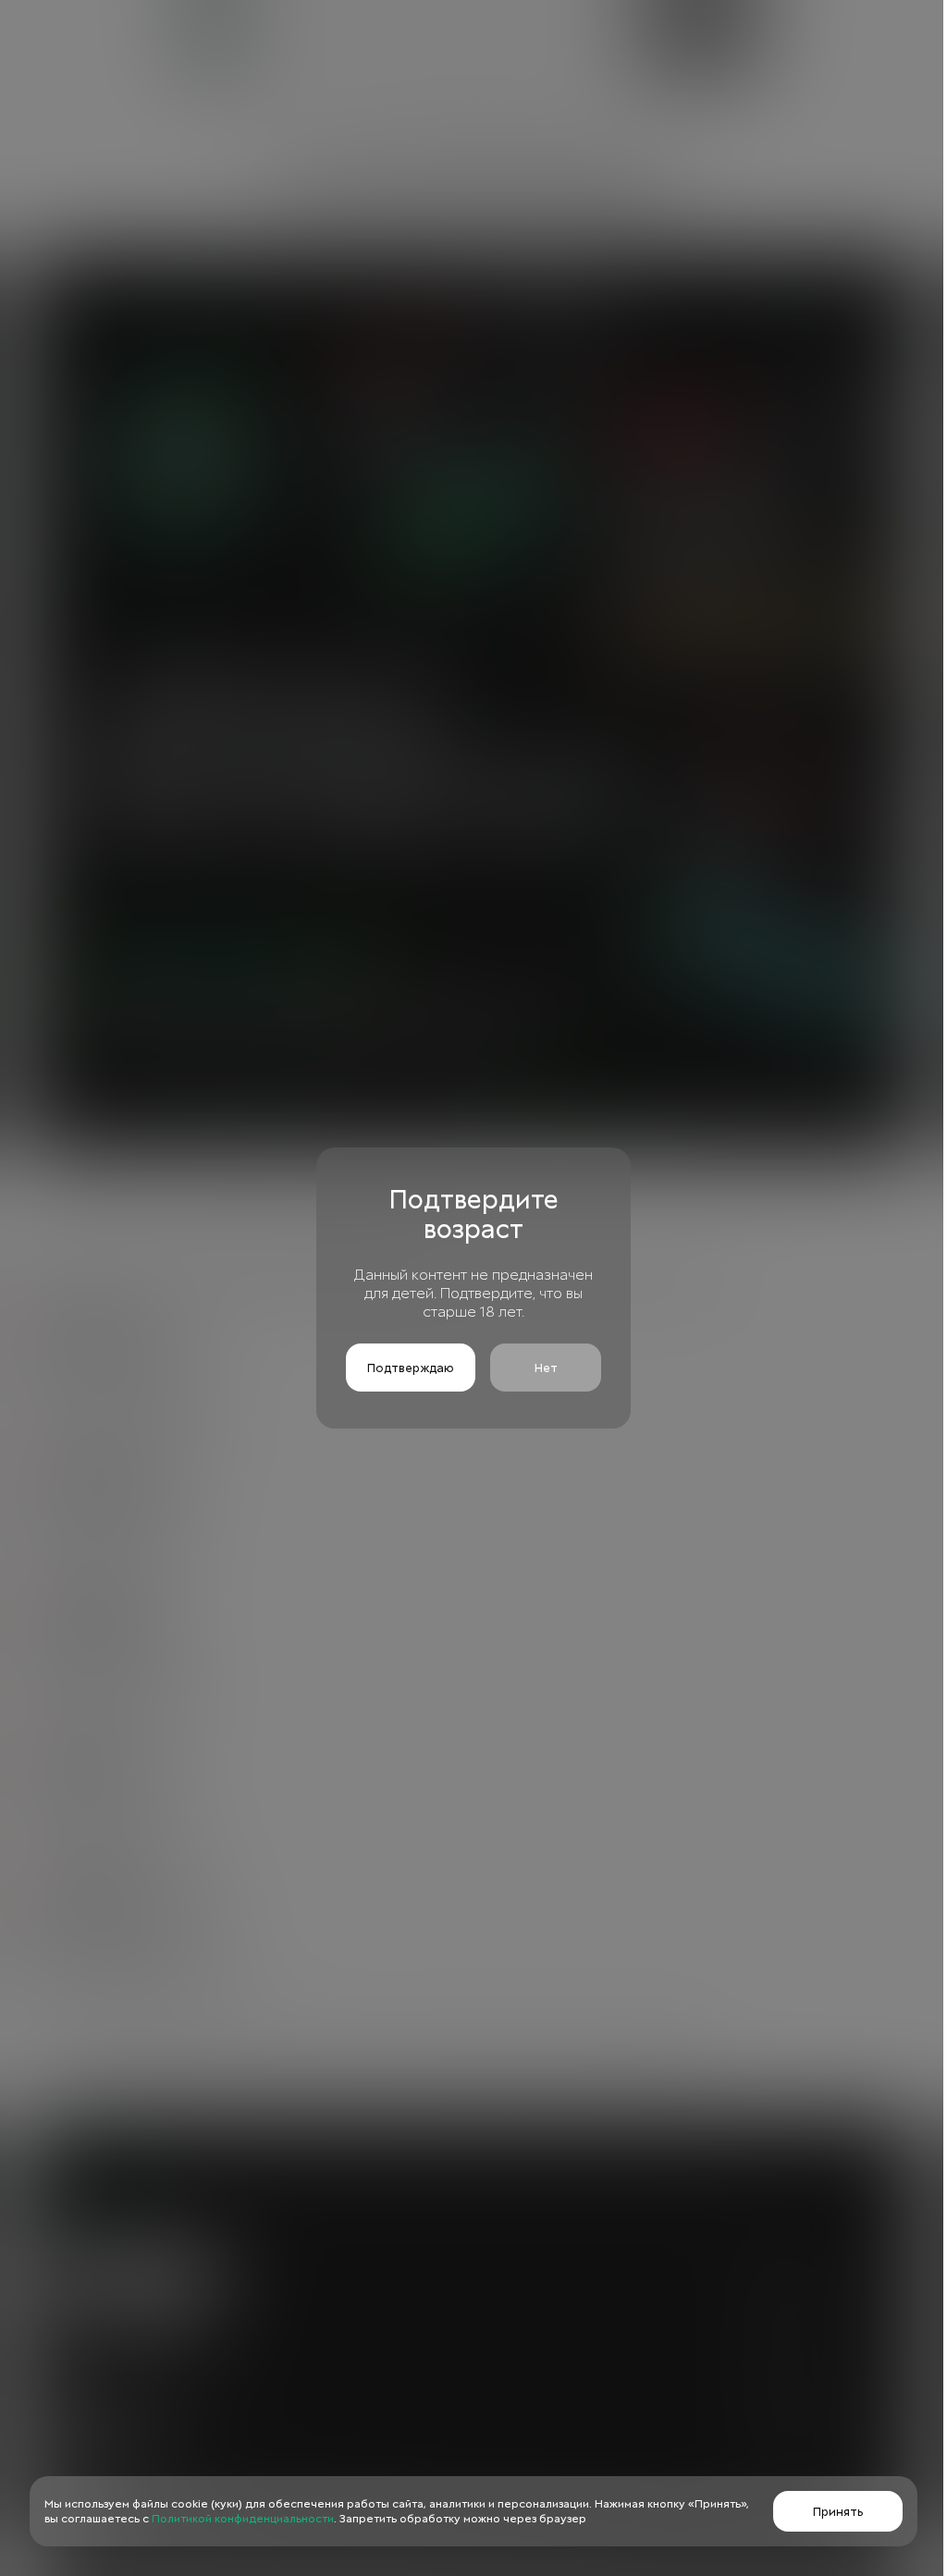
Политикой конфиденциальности (243, 2519)
